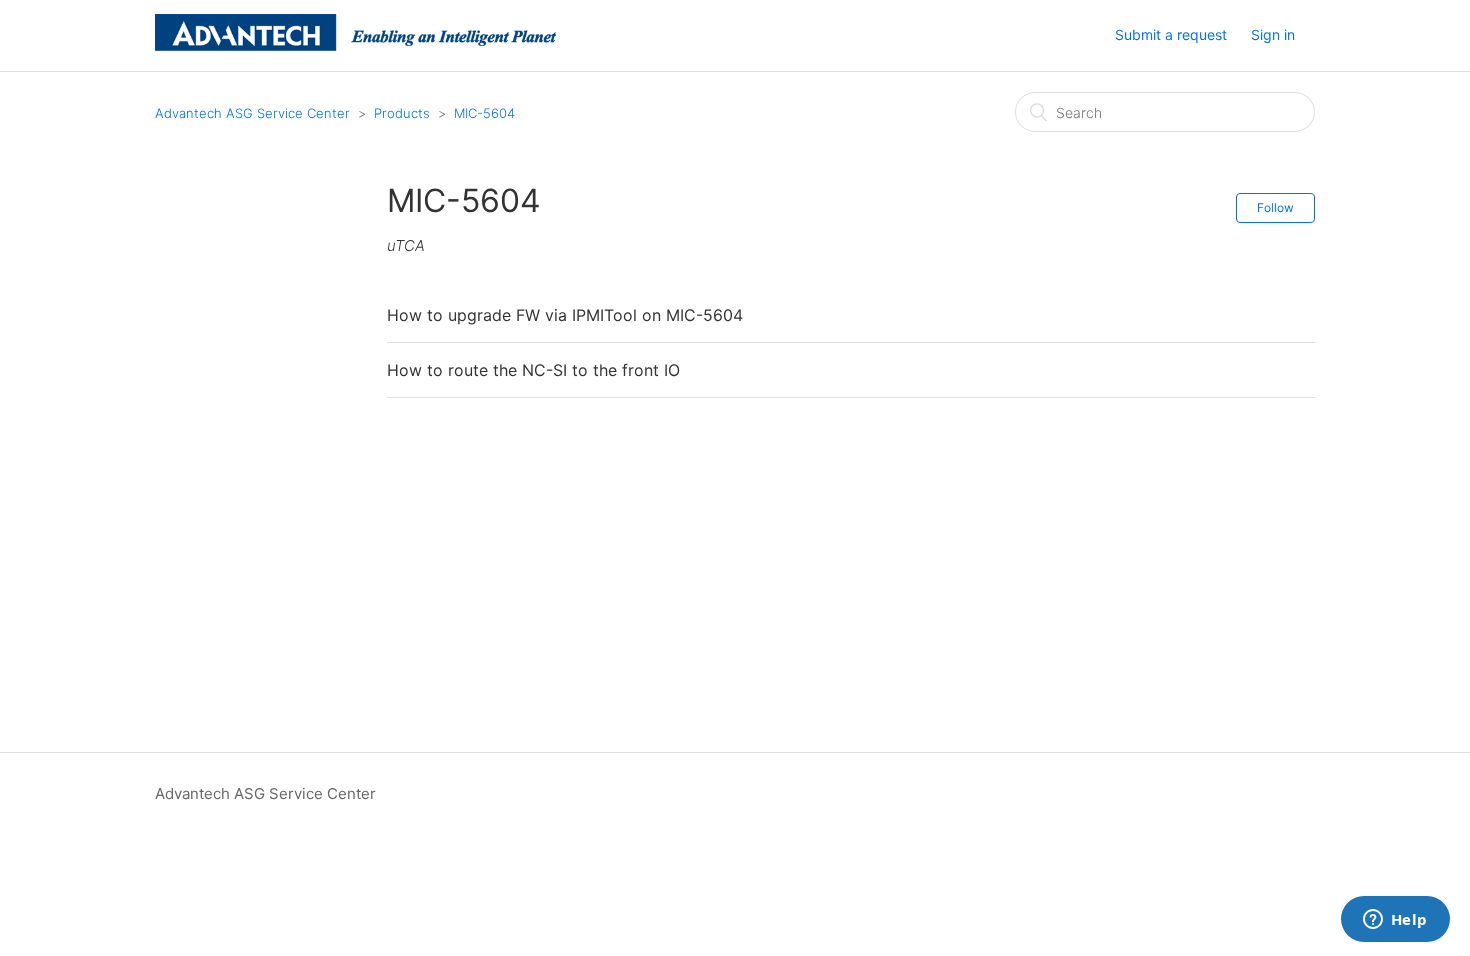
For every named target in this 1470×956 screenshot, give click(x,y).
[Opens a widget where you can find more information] (1395, 921)
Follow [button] (1275, 207)
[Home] (355, 45)
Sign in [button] (1273, 34)
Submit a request (1171, 34)
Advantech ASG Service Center (252, 113)
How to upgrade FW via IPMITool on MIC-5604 (565, 315)
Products (402, 113)
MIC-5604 (484, 113)
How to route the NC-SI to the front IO (533, 370)
